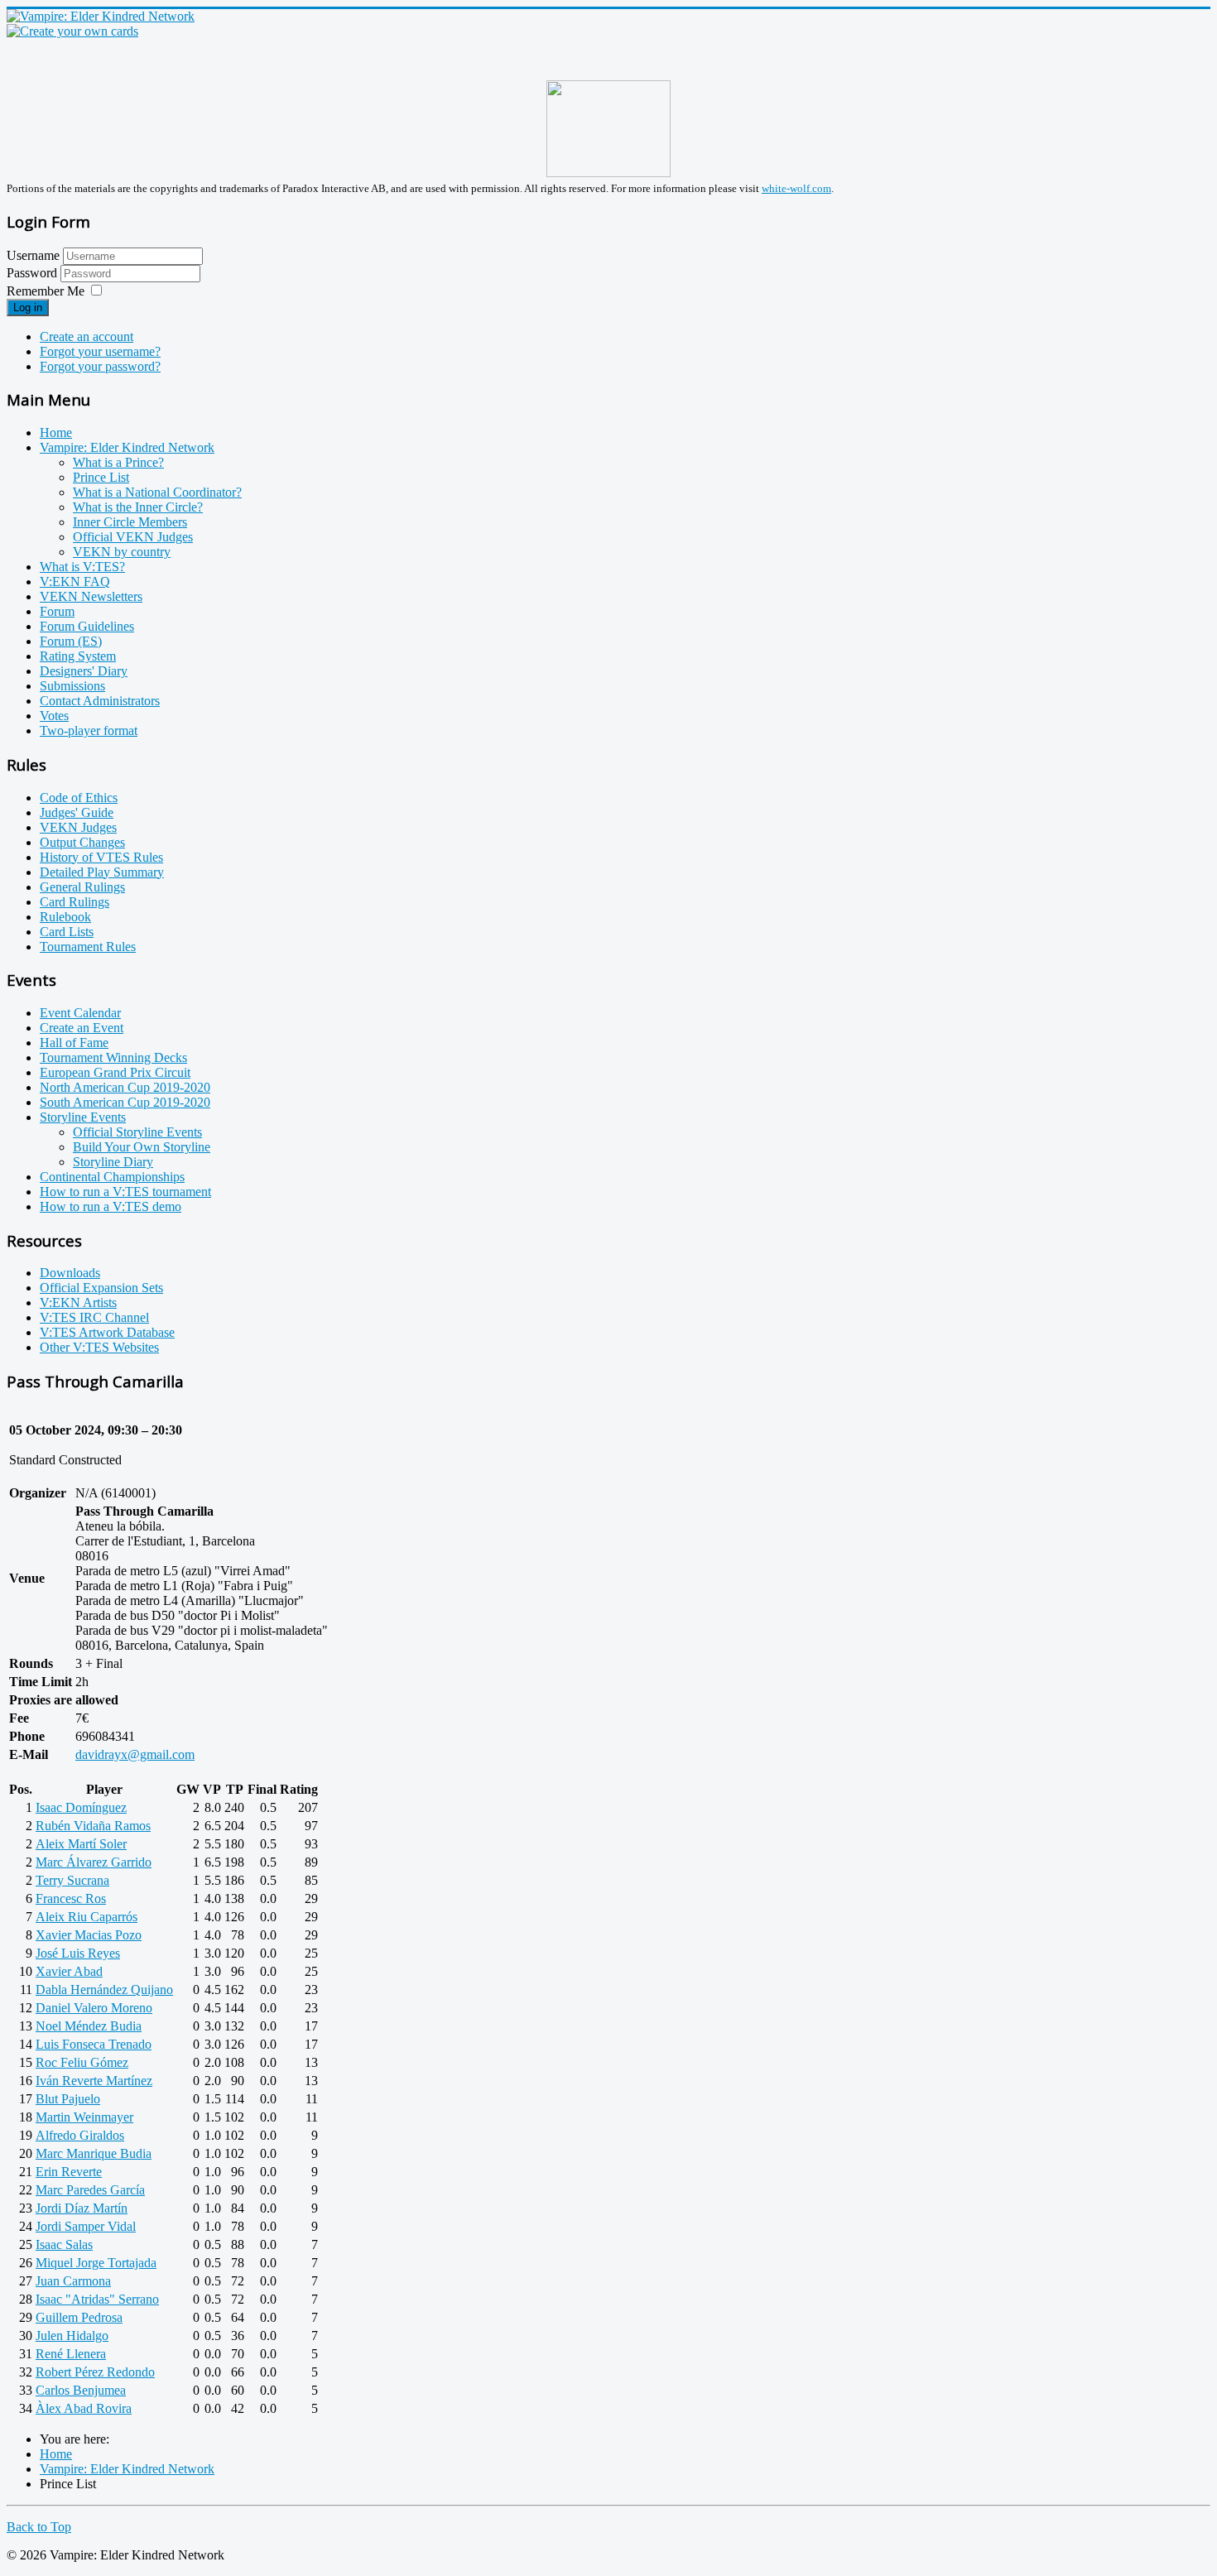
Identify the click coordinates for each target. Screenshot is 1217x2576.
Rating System (78, 656)
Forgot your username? (100, 351)
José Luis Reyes (78, 1953)
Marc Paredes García (90, 2190)
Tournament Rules (88, 947)
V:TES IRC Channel (94, 1317)
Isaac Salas (64, 2244)
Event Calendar (80, 1013)
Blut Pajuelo (68, 2099)
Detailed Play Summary (102, 872)
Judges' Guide (77, 812)
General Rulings (82, 887)
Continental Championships (112, 1177)
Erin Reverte (69, 2172)
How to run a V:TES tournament (125, 1192)
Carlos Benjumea (81, 2390)
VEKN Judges (78, 827)
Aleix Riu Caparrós (87, 1917)
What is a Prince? (118, 462)
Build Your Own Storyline (142, 1147)
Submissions (72, 686)
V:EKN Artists (78, 1302)
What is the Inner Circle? (138, 507)
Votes (54, 716)
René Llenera (71, 2354)
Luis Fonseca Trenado (94, 2044)
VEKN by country (122, 552)
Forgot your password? (100, 366)
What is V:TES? (82, 567)
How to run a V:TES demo (111, 1206)
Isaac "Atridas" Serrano (97, 2299)
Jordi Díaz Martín (82, 2208)
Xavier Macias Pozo (89, 1935)
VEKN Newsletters (91, 596)
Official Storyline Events (137, 1132)
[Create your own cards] (72, 31)
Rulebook (65, 917)
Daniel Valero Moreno (94, 2008)
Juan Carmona (73, 2281)
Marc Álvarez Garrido (94, 1862)
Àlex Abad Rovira (84, 2408)
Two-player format (89, 731)
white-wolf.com (796, 188)
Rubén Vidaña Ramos (93, 1826)
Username (33, 255)
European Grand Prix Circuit (115, 1072)
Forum (57, 611)
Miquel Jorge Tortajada (96, 2263)
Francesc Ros (71, 1898)
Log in (28, 308)
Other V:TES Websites (99, 1347)
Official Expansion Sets (101, 1288)
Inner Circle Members (130, 522)
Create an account (87, 336)
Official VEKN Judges (133, 537)
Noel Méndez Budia (89, 2026)
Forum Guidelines (87, 626)
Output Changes (82, 842)
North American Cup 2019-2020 (125, 1087)
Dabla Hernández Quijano (104, 1990)
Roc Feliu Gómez (82, 2062)
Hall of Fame (74, 1043)
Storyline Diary (113, 1162)
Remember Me (46, 291)
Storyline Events (83, 1117)
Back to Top (39, 2527)
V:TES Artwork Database (107, 1332)
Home (56, 433)
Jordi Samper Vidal (86, 2226)
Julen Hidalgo (72, 2336)
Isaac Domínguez (81, 1807)
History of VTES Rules (101, 857)
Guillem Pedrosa (79, 2317)
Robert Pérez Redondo (95, 2372)
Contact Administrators (100, 701)
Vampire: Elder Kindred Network (127, 447)
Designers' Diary (84, 671)
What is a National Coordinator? (157, 492)
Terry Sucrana (72, 1880)
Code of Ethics (79, 798)
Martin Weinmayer (84, 2117)
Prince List (101, 477)
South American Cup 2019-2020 (125, 1102)
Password (34, 273)
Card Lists (67, 932)
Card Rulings (75, 902)
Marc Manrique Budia (94, 2153)
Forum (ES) (71, 641)
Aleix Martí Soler (81, 1844)
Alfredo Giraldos (80, 2135)
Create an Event (82, 1028)
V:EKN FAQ (75, 582)
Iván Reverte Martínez (94, 2081)
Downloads (70, 1273)
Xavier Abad (69, 1971)
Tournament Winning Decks (113, 1057)
